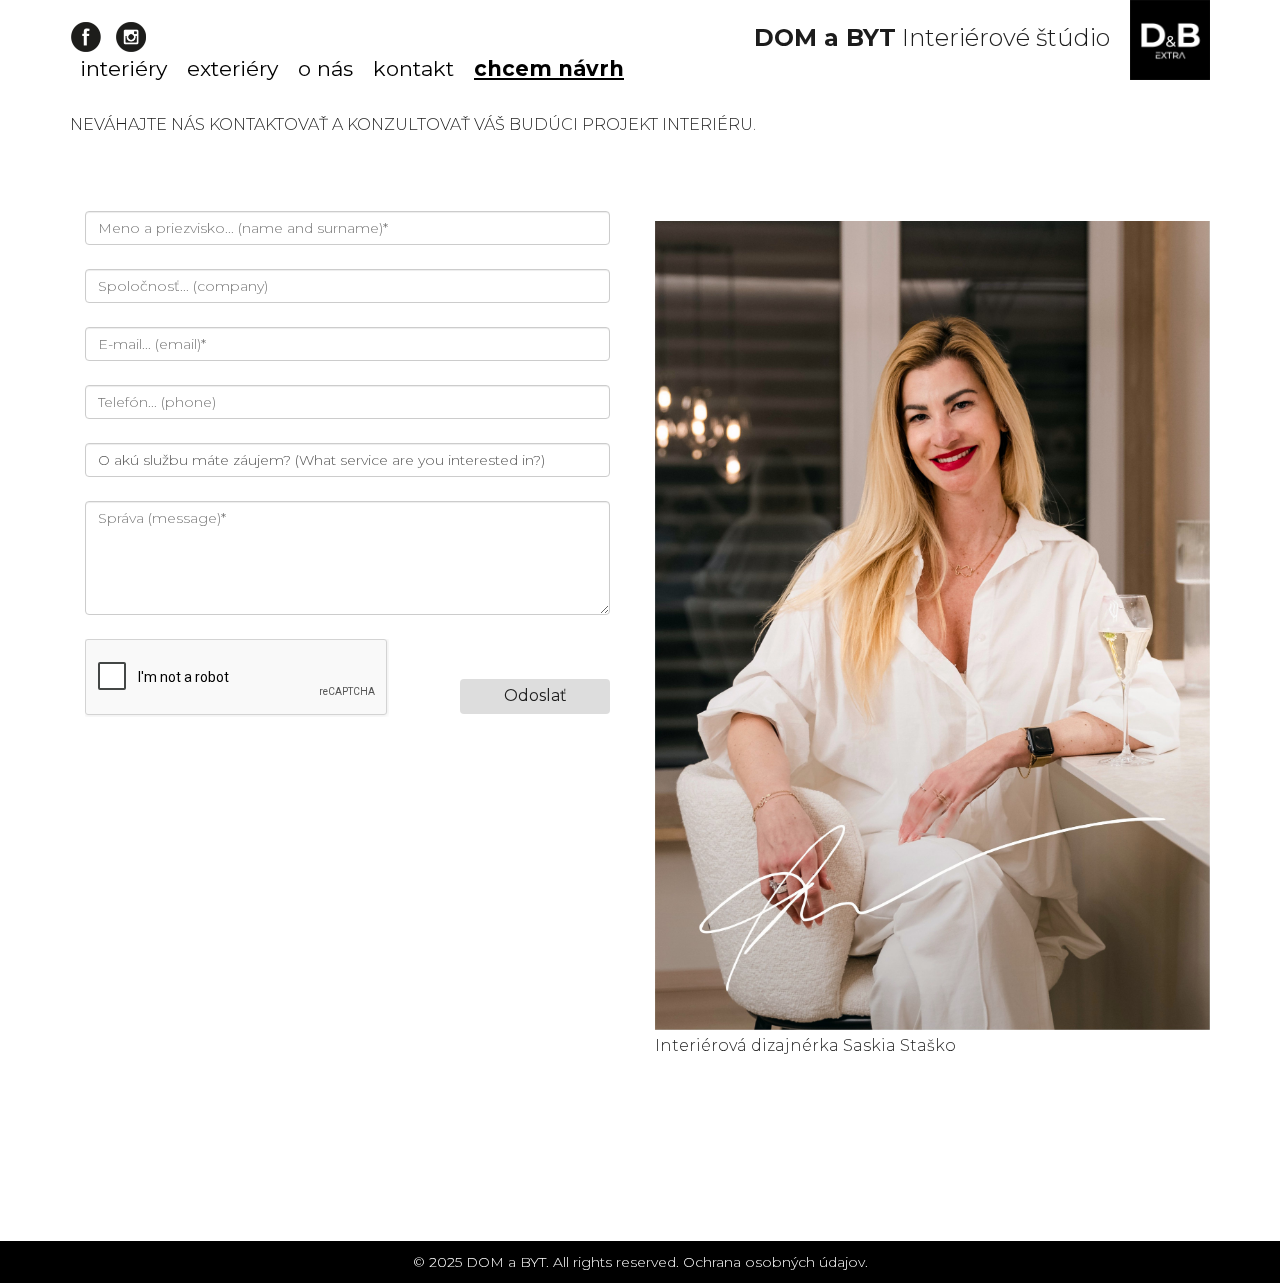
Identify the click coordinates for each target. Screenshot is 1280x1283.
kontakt (413, 68)
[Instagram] (130, 37)
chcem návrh (549, 68)
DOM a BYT (506, 1262)
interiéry (123, 68)
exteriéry (232, 68)
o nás (325, 68)
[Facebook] (85, 37)
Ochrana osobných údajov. (775, 1262)
